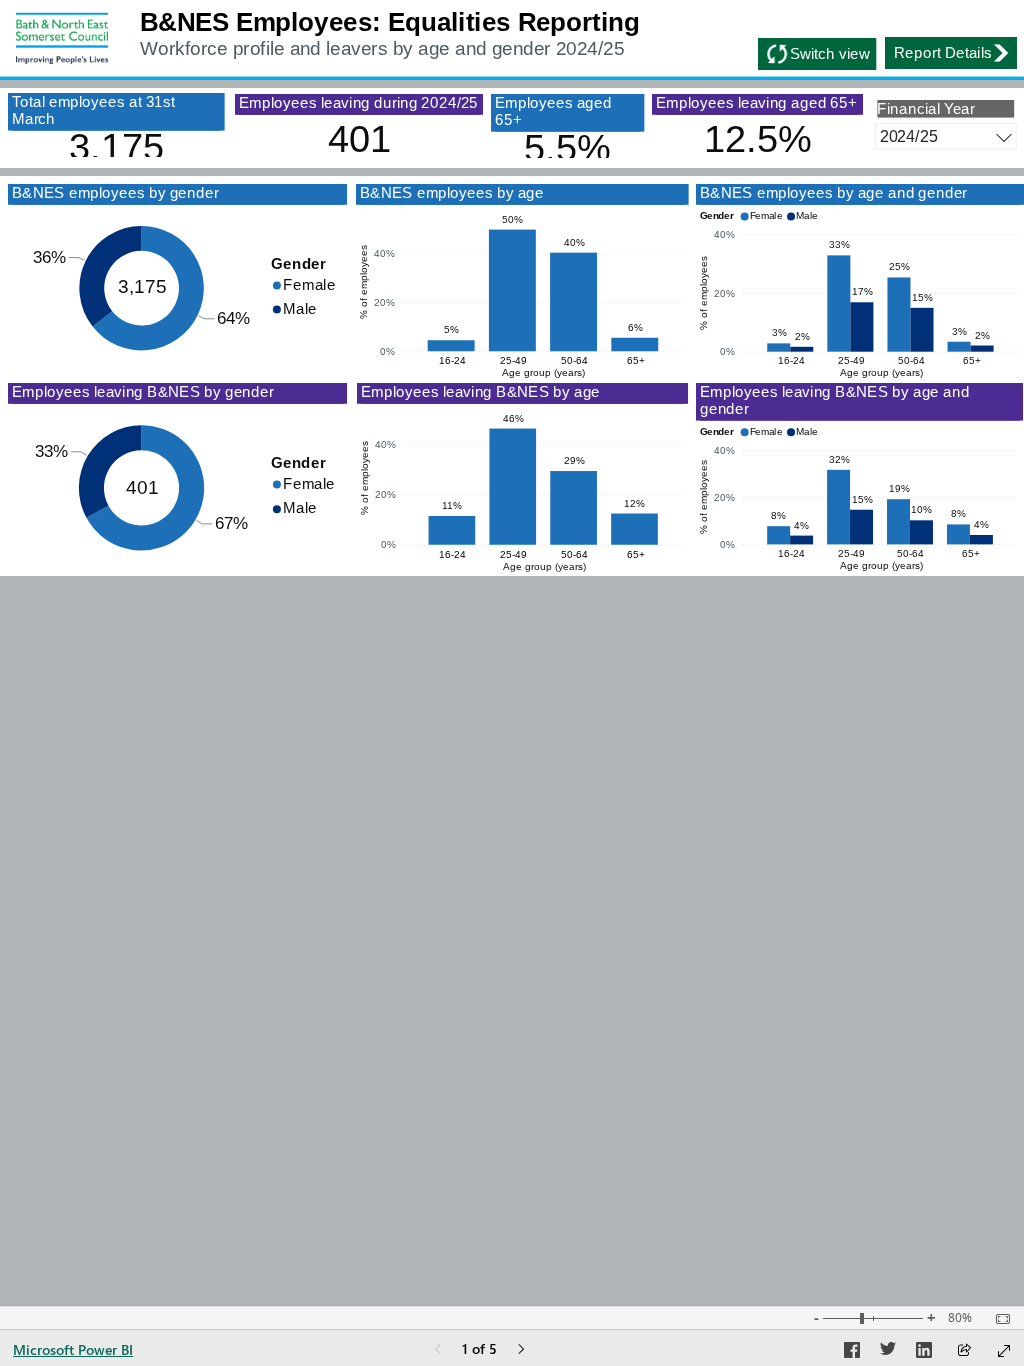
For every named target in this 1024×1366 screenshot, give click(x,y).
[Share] (964, 1351)
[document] (524, 38)
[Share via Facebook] (852, 1353)
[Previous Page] (438, 1350)
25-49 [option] (513, 360)
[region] (512, 288)
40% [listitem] (384, 253)
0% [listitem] (387, 351)
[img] (62, 38)
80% (960, 1318)
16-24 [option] (452, 360)
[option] (305, 284)
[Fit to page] (998, 1319)
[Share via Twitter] (888, 1353)
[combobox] (945, 136)
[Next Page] (521, 1350)
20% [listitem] (384, 302)
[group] (524, 38)
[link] (951, 53)
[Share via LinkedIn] (924, 1353)
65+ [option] (636, 360)
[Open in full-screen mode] (1004, 1351)
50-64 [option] (574, 360)
